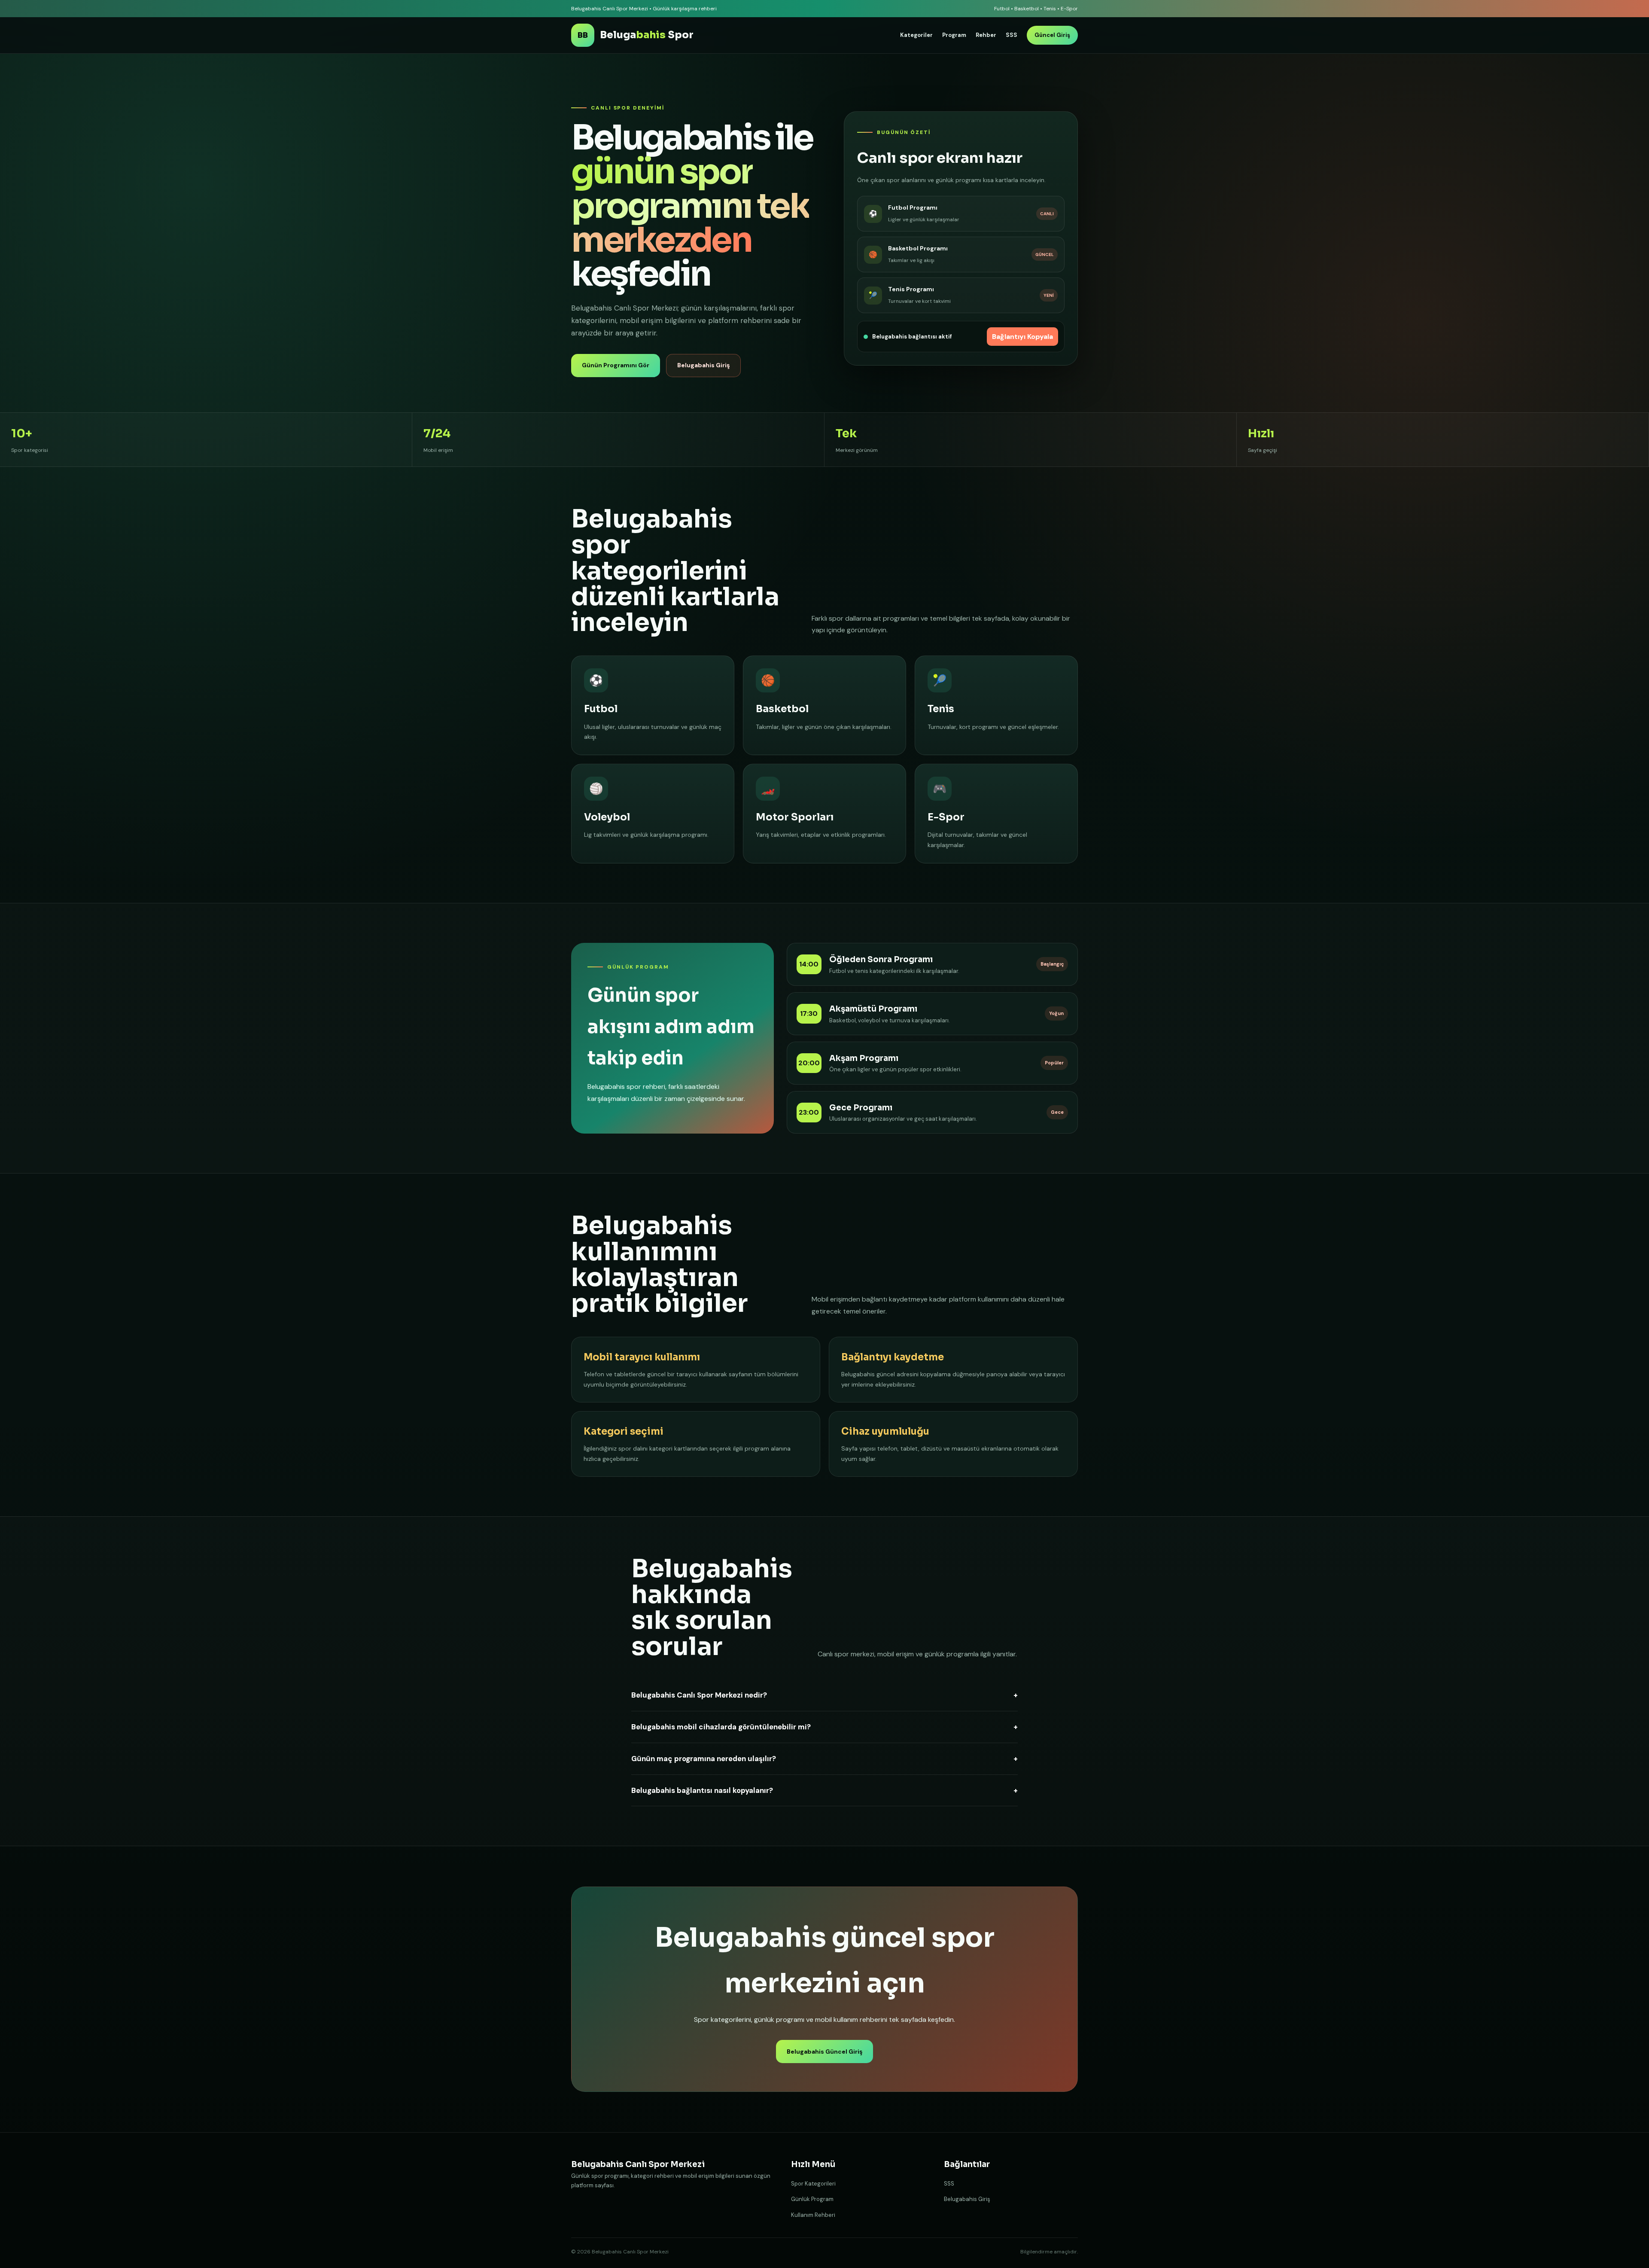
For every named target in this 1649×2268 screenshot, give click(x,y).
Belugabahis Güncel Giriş (824, 2052)
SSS (1012, 35)
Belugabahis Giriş (703, 365)
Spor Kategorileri (813, 2184)
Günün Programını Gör (616, 365)
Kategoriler (916, 35)
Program (954, 35)
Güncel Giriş (1052, 35)
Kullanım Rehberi (813, 2215)
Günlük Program (812, 2199)
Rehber (986, 35)
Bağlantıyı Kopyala (1022, 337)
